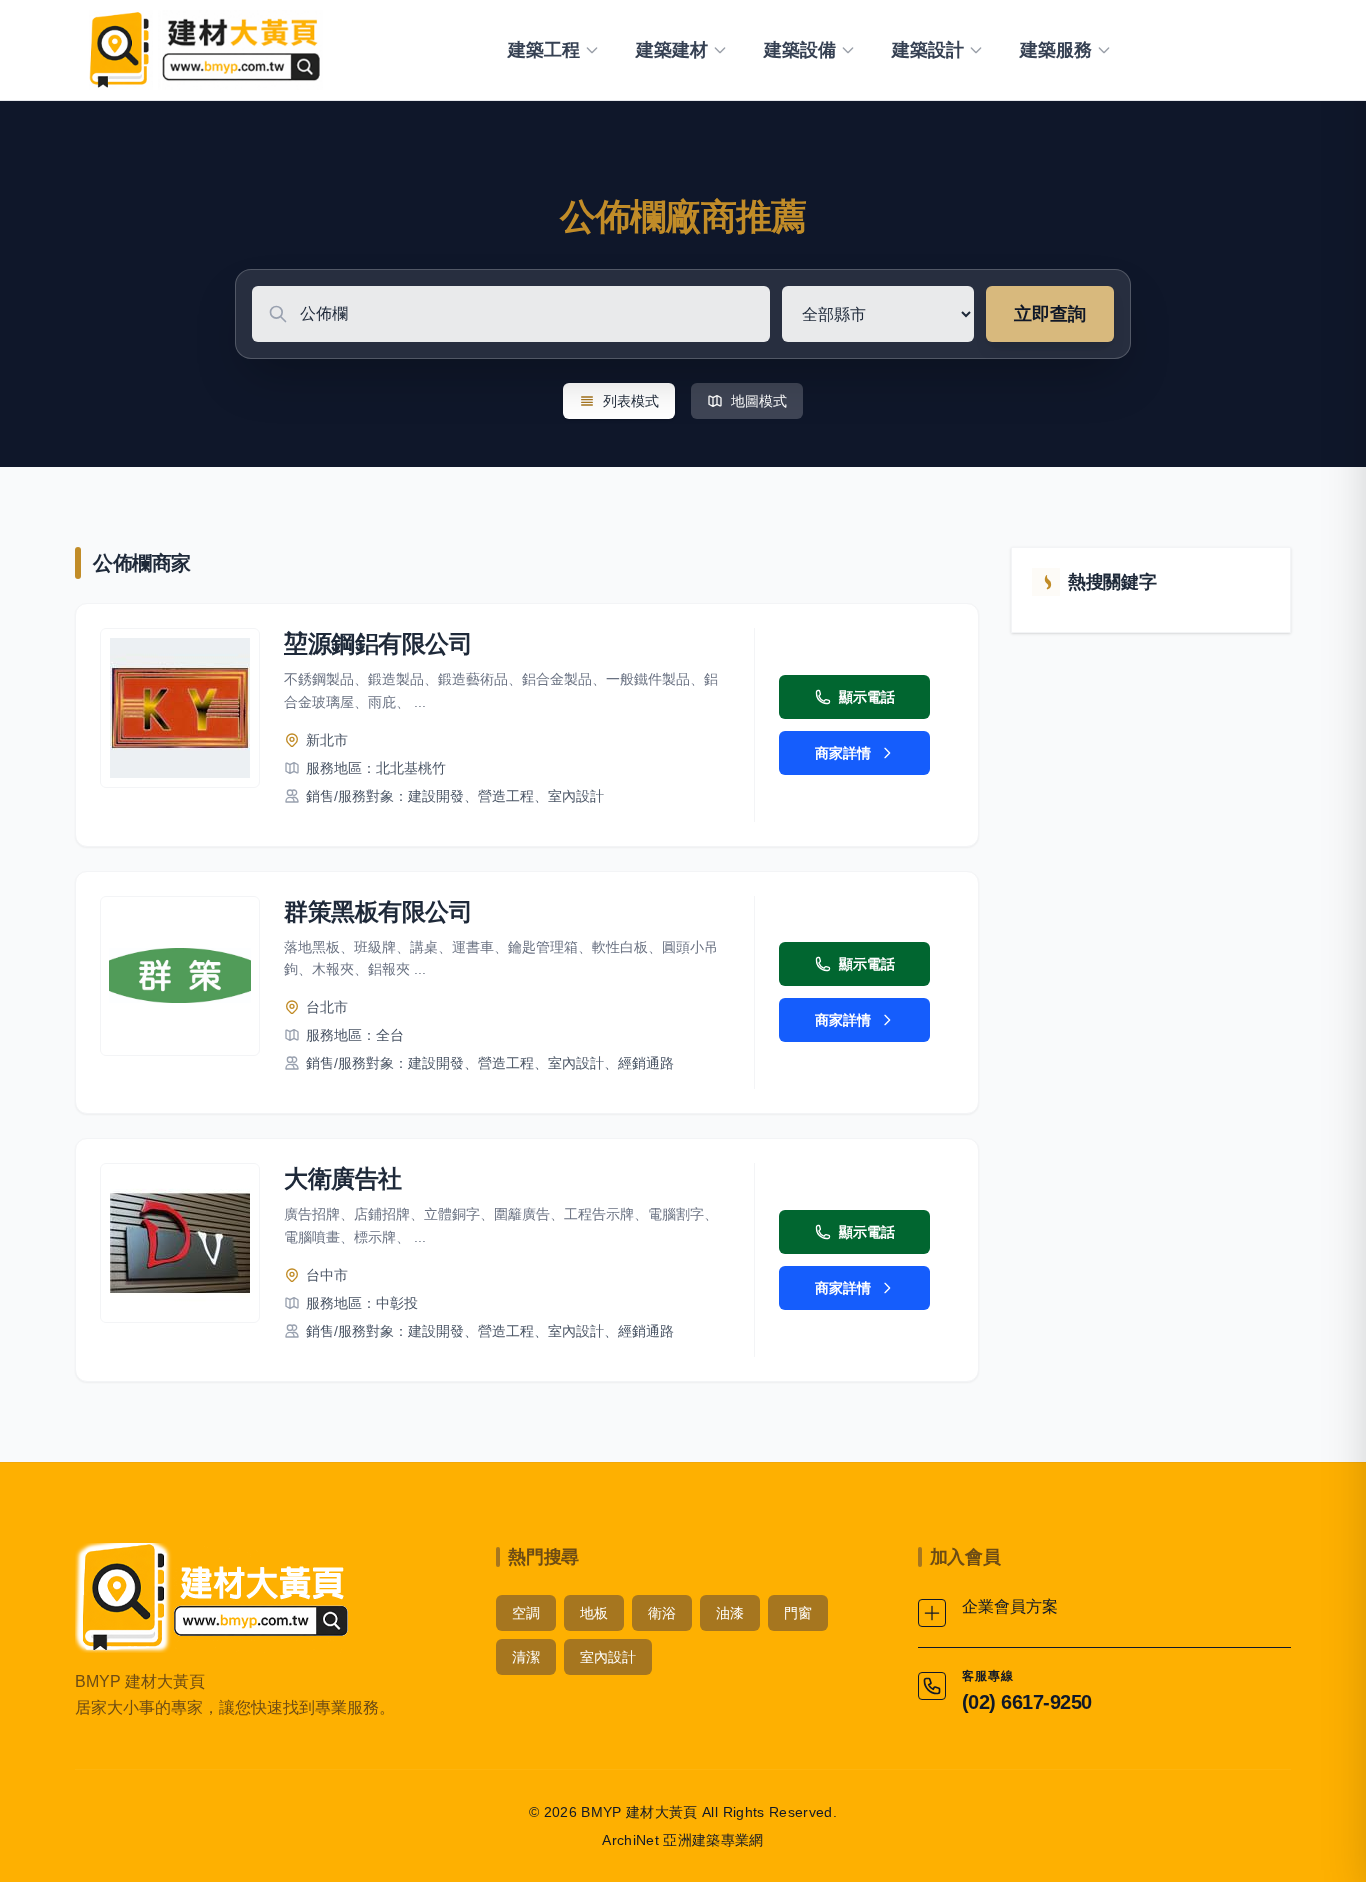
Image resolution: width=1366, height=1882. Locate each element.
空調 (526, 1613)
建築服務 (1056, 50)
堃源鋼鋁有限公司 (378, 643)
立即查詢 (1050, 314)
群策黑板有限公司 (378, 911)
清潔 (526, 1657)
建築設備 (800, 50)
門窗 (798, 1613)
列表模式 (631, 401)
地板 (594, 1613)
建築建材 (672, 50)
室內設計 (608, 1657)
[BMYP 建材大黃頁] (202, 50)
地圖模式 (759, 401)
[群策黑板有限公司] (180, 976)
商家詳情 (843, 753)
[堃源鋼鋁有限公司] (180, 708)
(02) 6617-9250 (1027, 1702)
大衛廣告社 (343, 1178)
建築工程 (544, 50)
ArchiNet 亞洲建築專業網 (683, 1840)
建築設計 (928, 50)
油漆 (730, 1613)
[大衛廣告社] (180, 1243)
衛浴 (662, 1613)
